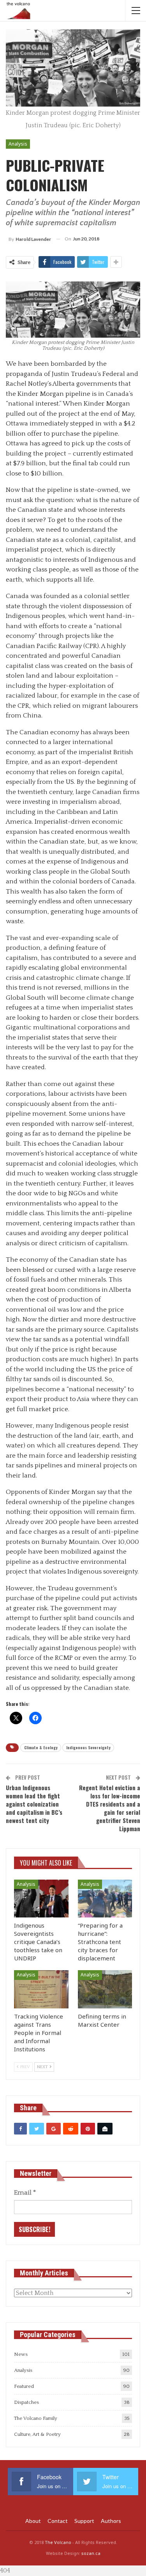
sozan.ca (91, 2553)
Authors (111, 2521)
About (33, 2521)
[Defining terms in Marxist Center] (105, 1989)
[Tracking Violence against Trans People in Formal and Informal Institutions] (41, 1989)
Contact (58, 2521)
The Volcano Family (36, 2418)
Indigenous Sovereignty (88, 1747)
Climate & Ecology (41, 1747)
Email (25, 2193)
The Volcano (58, 2542)
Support (84, 2521)
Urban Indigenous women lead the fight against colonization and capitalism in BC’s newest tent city (34, 1804)
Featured (24, 2386)
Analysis (18, 144)
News (21, 2354)
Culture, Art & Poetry (37, 2434)
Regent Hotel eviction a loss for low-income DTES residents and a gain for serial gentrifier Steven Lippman (110, 1808)
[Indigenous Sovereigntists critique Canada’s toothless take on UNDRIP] (41, 1899)
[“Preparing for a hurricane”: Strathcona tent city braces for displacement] (105, 1899)
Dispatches (26, 2402)
